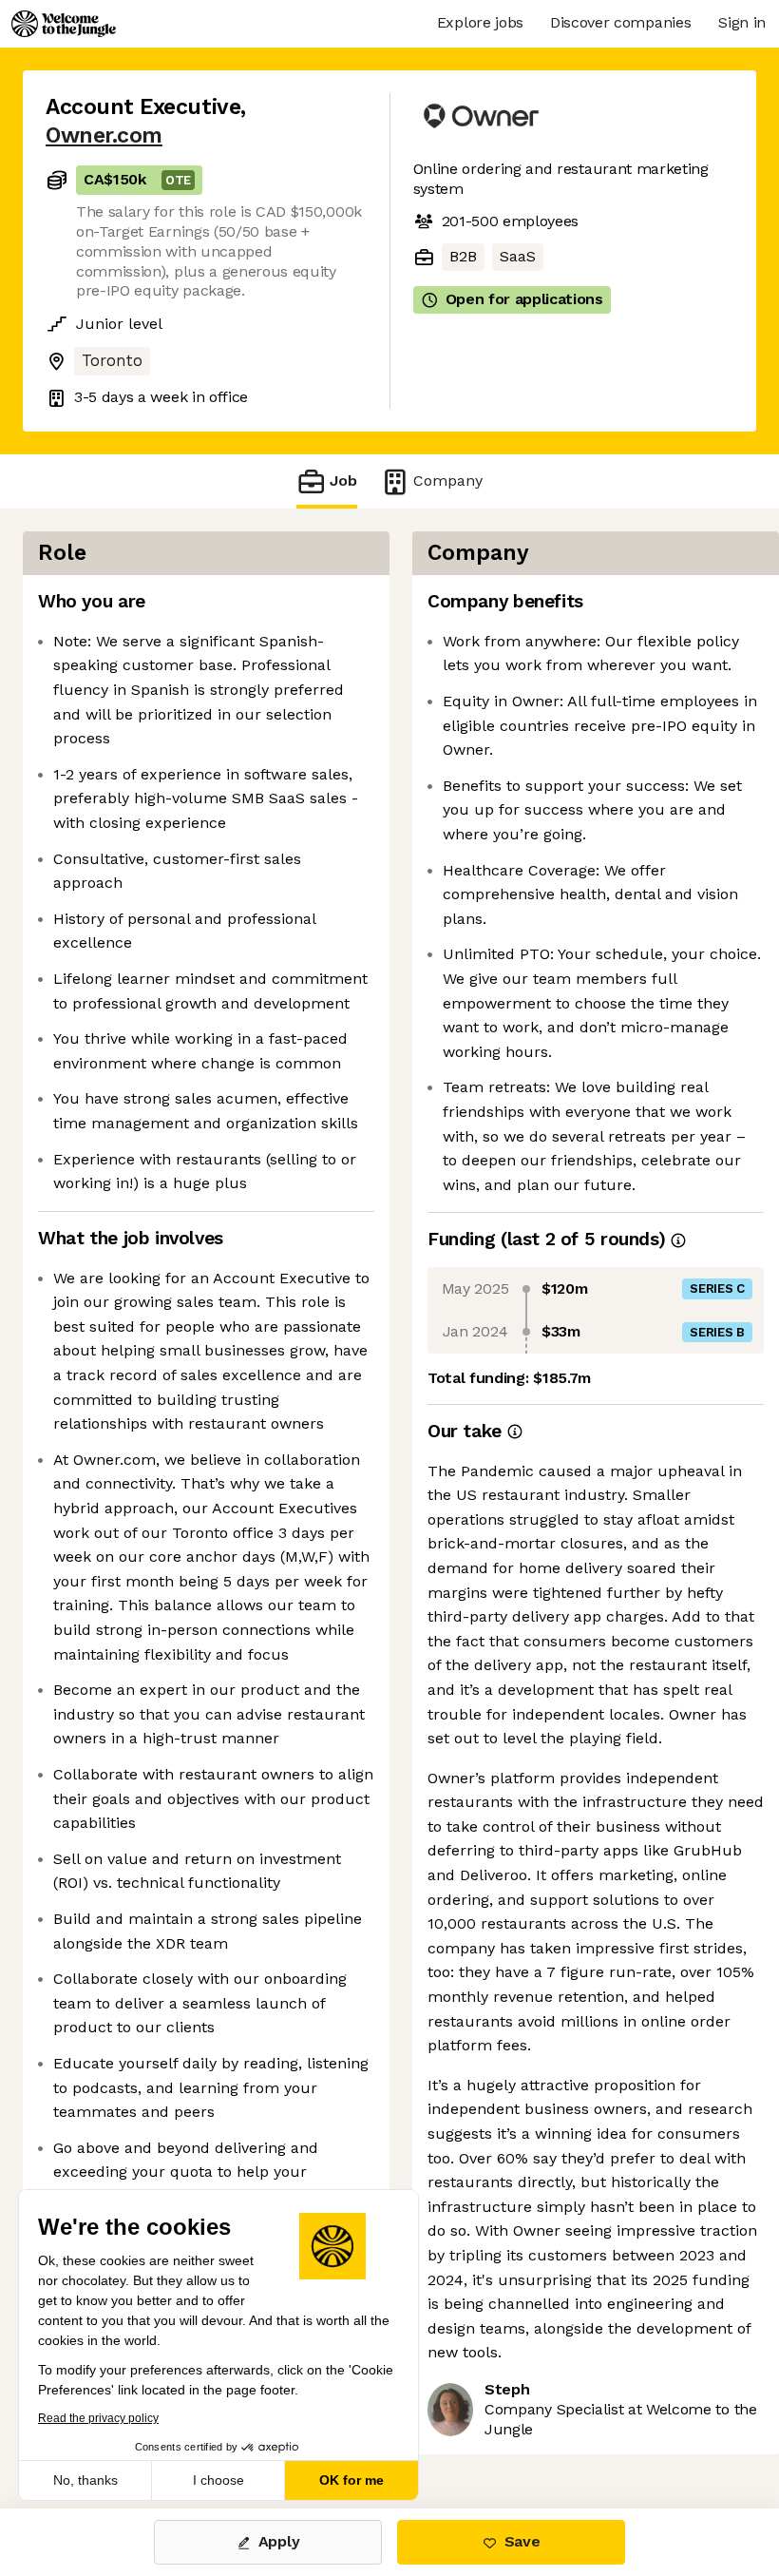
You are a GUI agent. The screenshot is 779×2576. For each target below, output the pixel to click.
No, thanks (85, 2480)
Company (448, 481)
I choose (218, 2480)
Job (343, 481)
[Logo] (64, 24)
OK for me (351, 2480)
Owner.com (104, 135)
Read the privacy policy (98, 2418)
